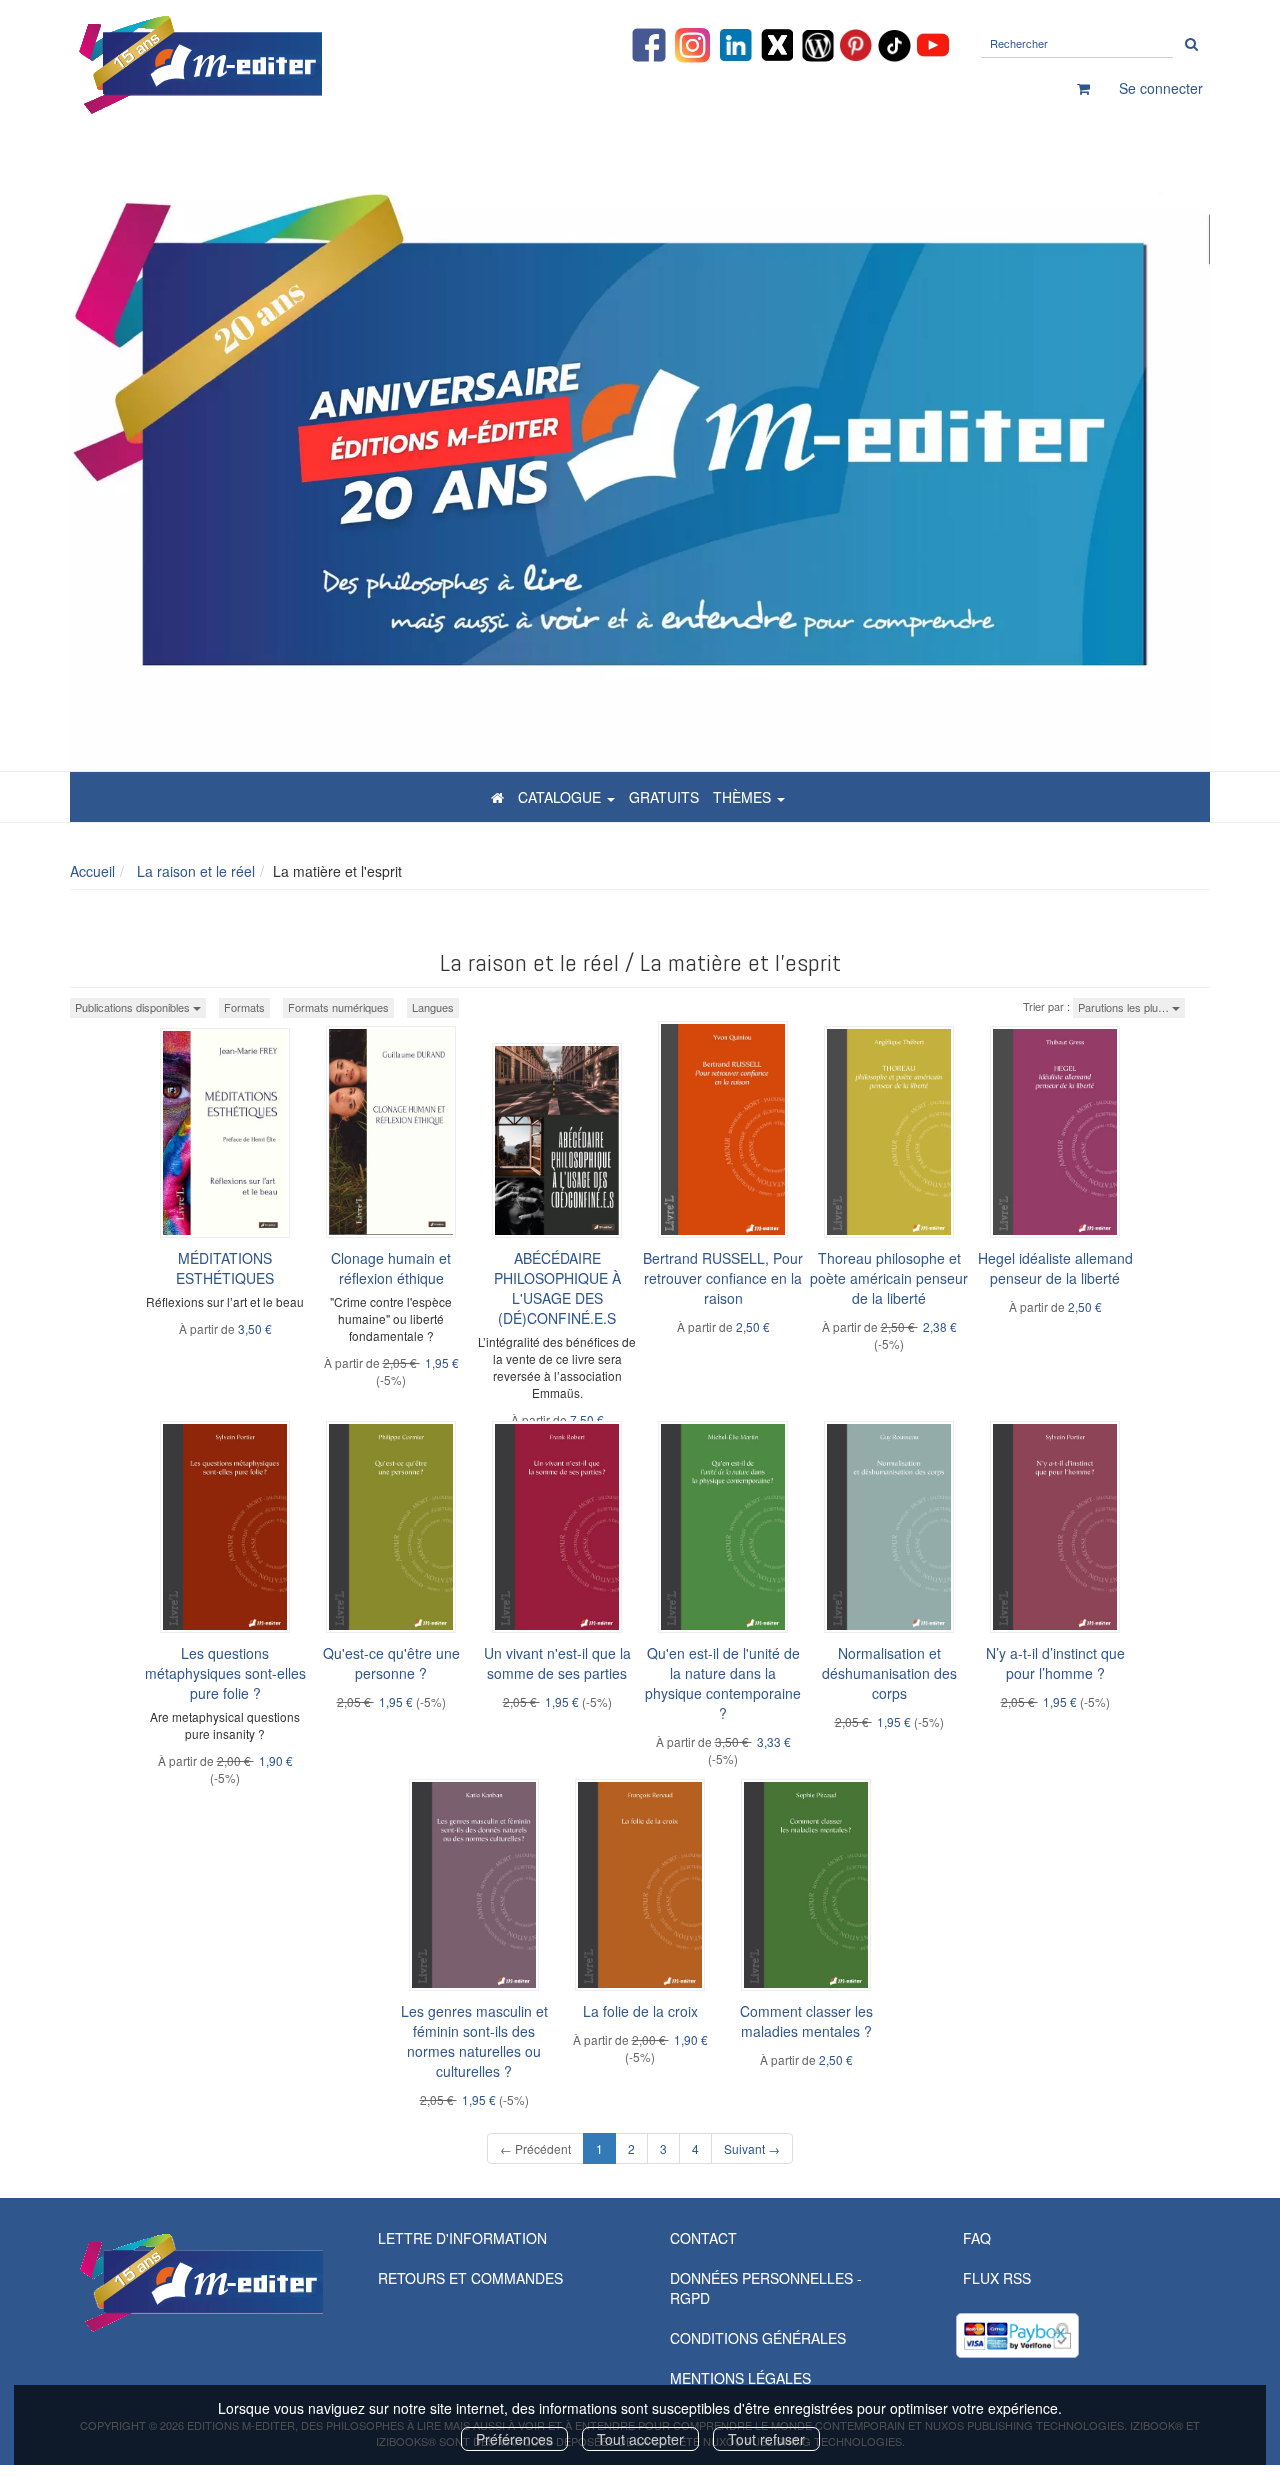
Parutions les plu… (1125, 1007)
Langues (433, 1007)
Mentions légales (740, 2378)
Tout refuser (766, 2439)
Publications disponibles (134, 1007)
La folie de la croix (640, 2011)
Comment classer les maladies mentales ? (806, 2021)
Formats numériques (338, 1007)
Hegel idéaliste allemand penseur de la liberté (1055, 1268)
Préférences (514, 2439)
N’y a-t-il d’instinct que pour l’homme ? (1055, 1663)
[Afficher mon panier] (1083, 88)
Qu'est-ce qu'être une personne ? (391, 1663)
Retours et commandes (470, 2278)
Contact (703, 2238)
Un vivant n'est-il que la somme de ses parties (557, 1663)
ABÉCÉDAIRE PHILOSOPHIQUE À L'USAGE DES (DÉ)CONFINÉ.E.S (557, 1288)
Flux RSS (997, 2278)
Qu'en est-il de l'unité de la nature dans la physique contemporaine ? (723, 1683)
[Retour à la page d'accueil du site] (250, 65)
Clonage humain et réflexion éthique (391, 1268)
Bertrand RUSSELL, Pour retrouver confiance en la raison (723, 1278)
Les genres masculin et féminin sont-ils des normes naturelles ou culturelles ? (474, 2041)
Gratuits (664, 797)
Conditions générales (758, 2338)
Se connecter (1161, 88)
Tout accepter (640, 2439)
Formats (244, 1007)
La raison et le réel (194, 871)
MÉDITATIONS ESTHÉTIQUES (225, 1268)
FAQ (977, 2238)
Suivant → (752, 2148)
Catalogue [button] (561, 797)
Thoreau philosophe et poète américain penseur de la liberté (889, 1278)
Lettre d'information (462, 2238)
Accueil (92, 871)
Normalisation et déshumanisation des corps (889, 1673)
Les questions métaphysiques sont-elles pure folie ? (225, 1673)
